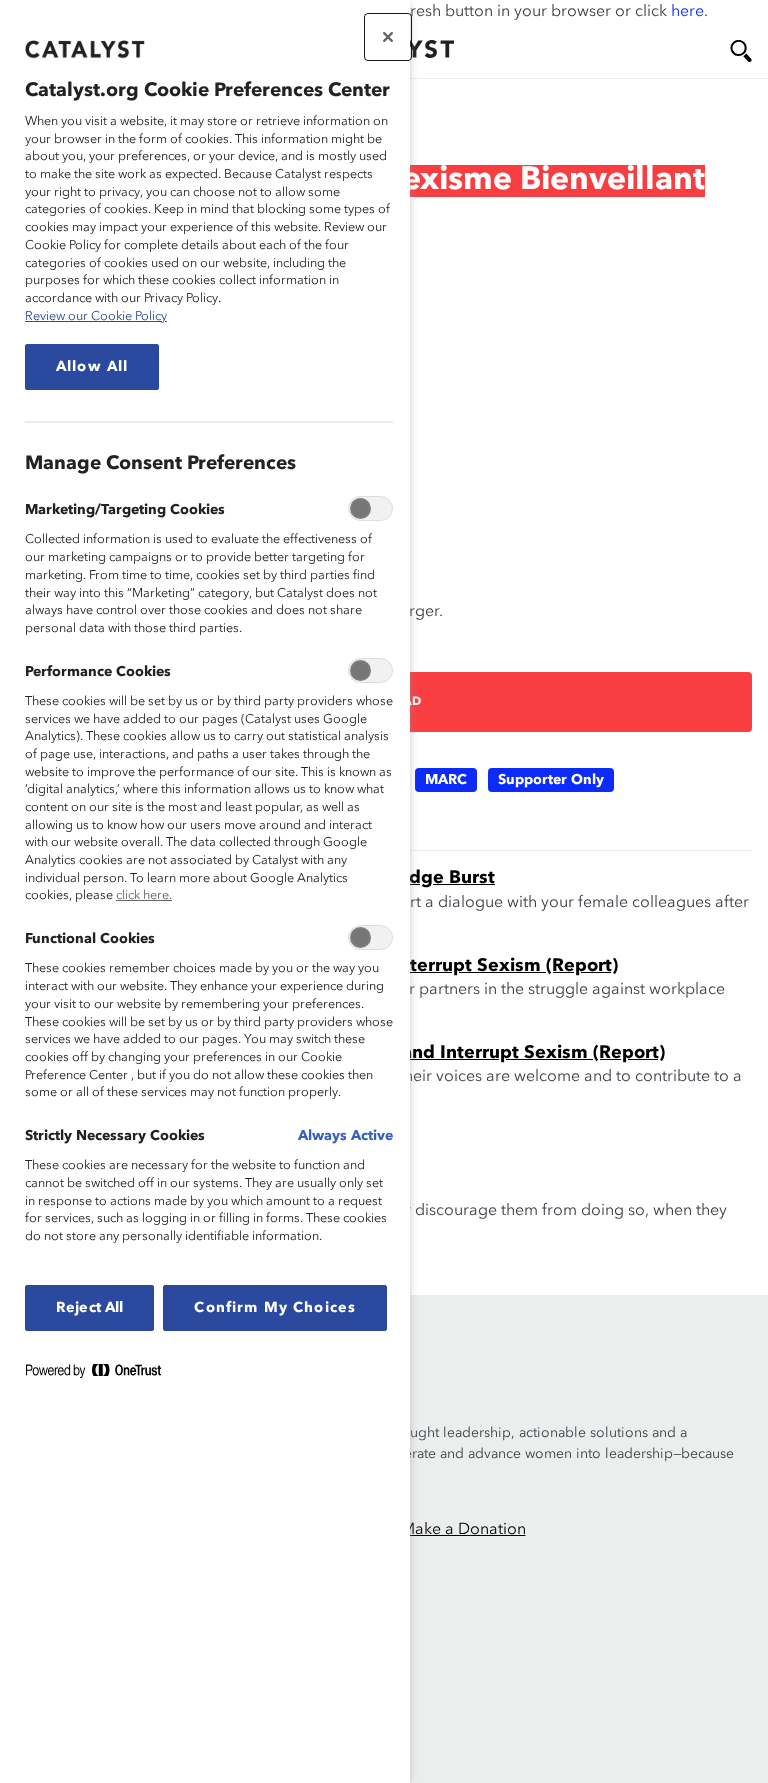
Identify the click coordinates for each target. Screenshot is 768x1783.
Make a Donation (463, 1530)
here (687, 12)
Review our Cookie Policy (96, 316)
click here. (144, 895)
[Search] (741, 51)
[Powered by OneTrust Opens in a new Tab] (101, 1374)
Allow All (92, 367)
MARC (446, 780)
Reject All (89, 1308)
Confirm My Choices (275, 1308)
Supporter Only (551, 780)
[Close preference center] (388, 37)
